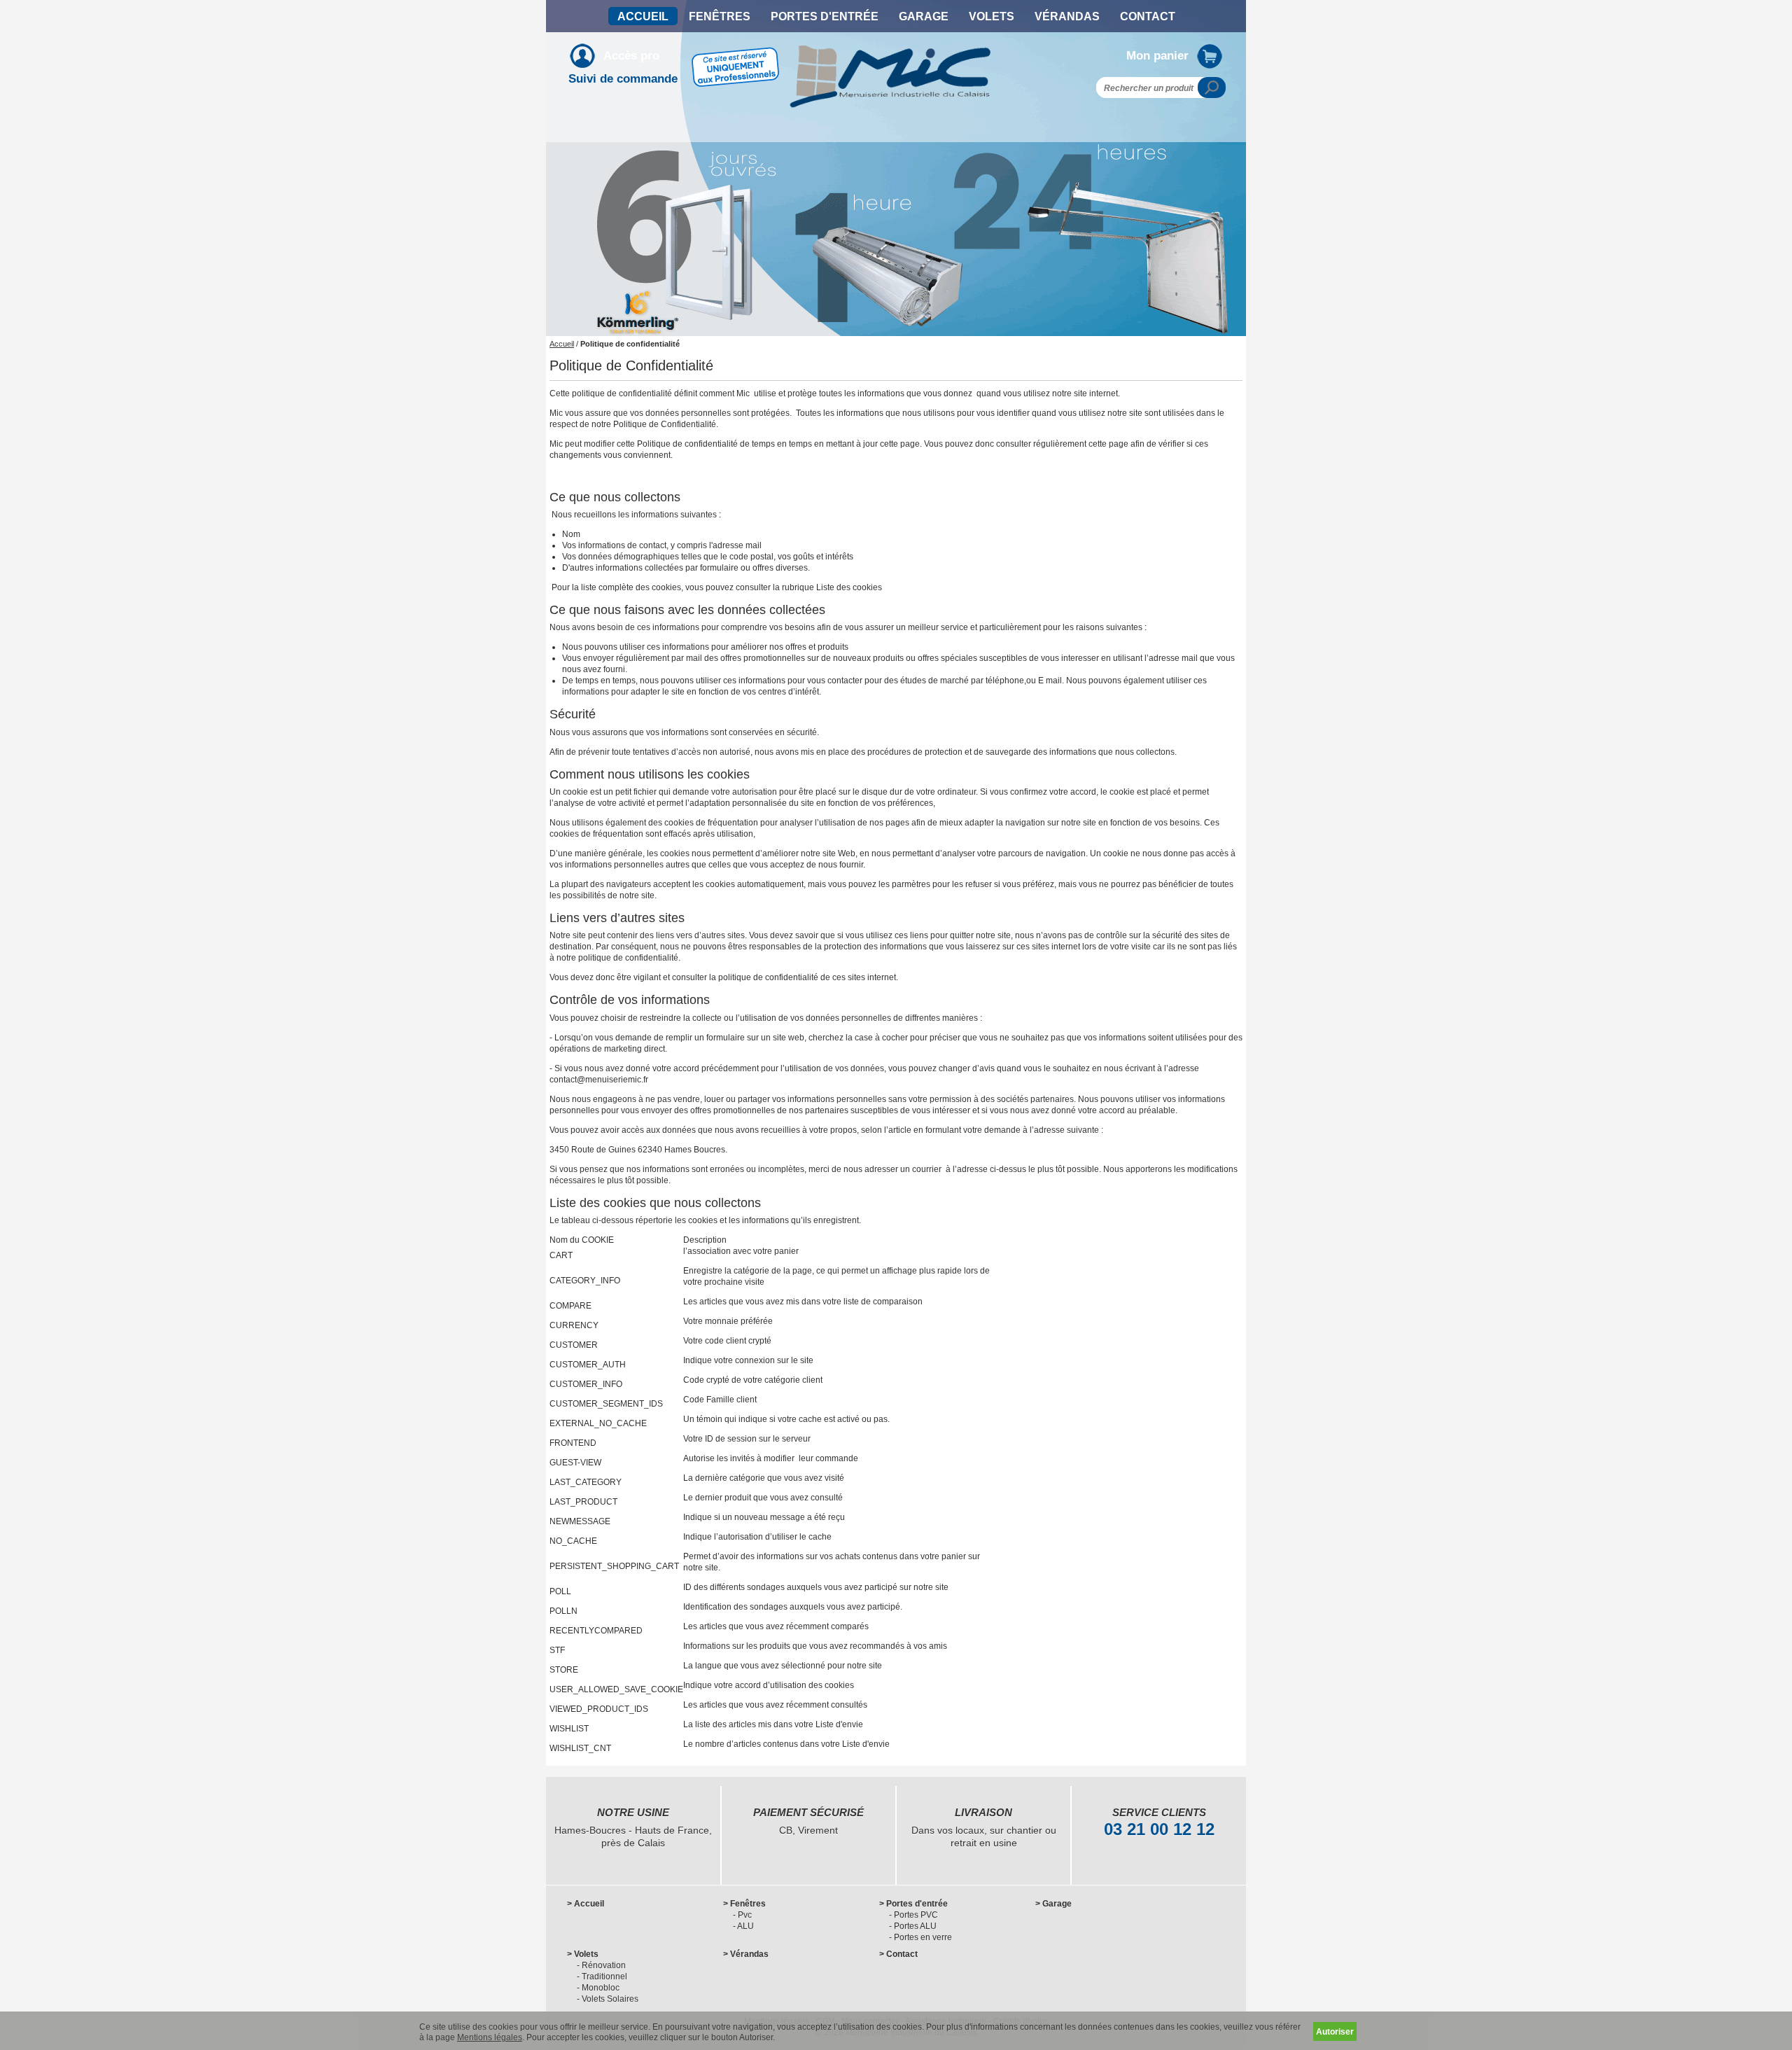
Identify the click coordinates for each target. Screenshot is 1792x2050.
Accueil (562, 344)
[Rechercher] (1212, 88)
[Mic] (891, 51)
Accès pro (631, 56)
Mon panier (1157, 56)
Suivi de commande (623, 79)
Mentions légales (490, 2037)
